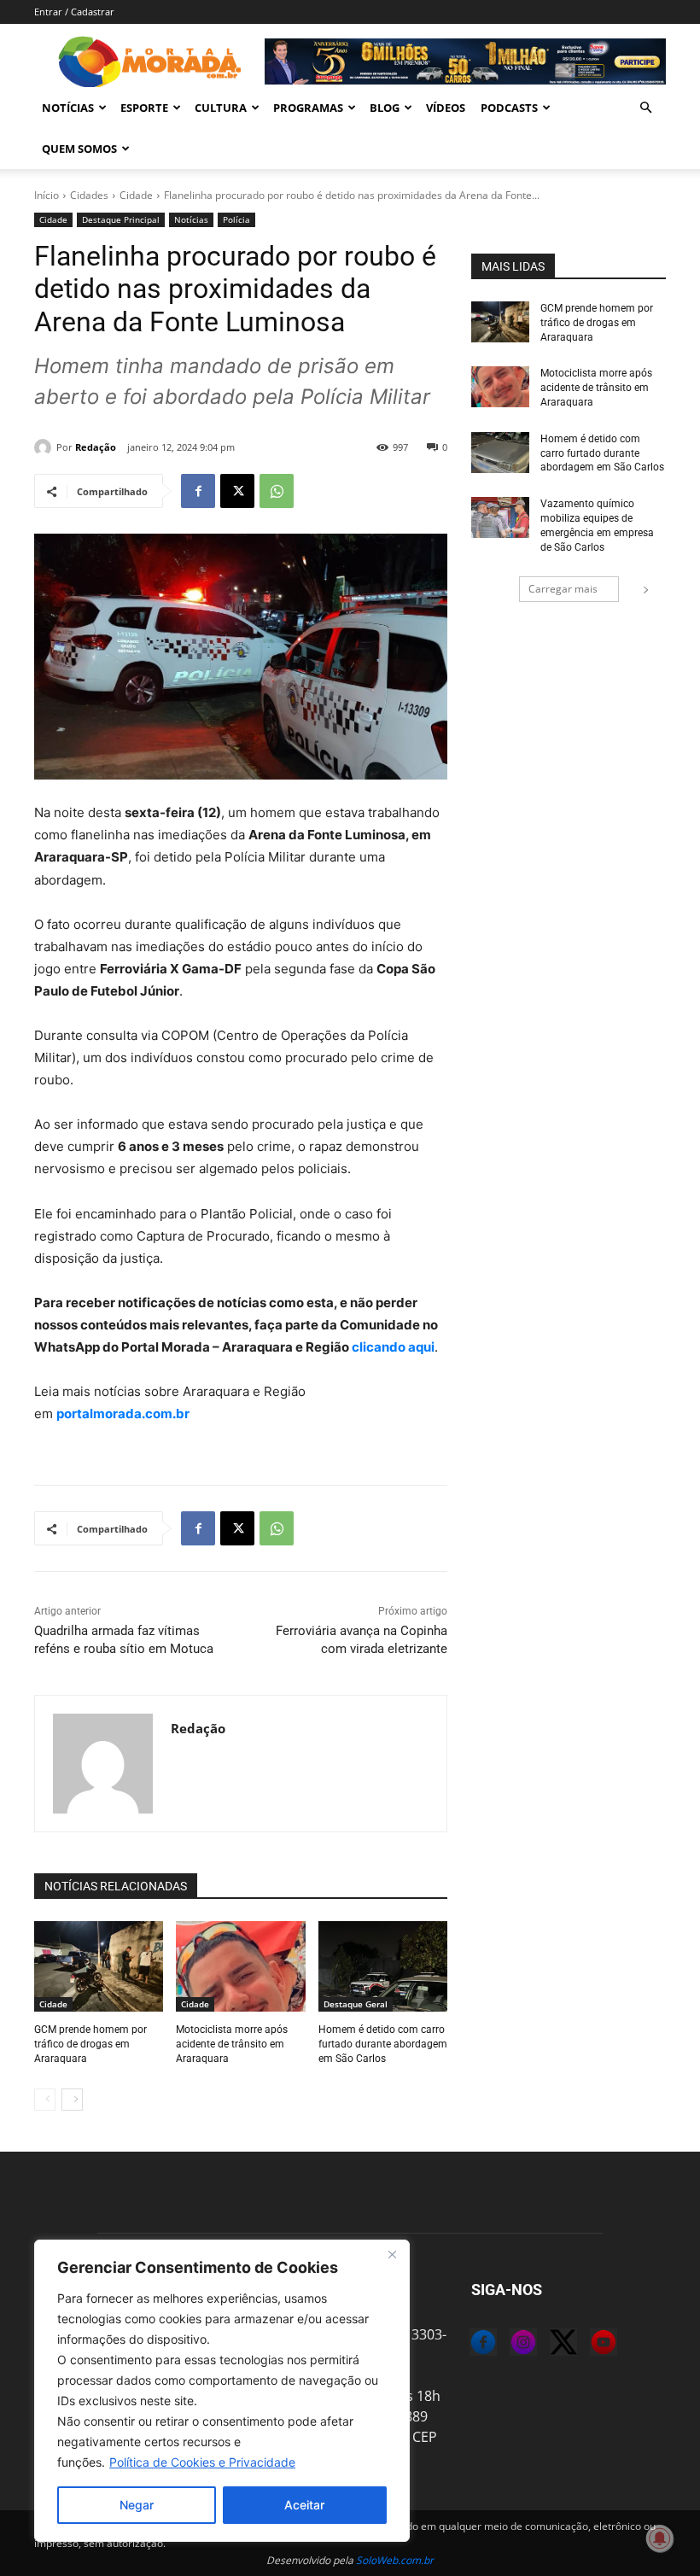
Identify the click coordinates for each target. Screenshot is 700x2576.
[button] (645, 108)
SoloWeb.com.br (395, 2560)
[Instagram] (510, 2345)
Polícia (236, 219)
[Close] (392, 2254)
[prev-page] (45, 2100)
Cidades (89, 195)
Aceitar (304, 2505)
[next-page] (72, 2100)
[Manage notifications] (660, 2538)
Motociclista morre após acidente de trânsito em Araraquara (232, 2044)
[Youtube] (590, 2345)
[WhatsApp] (277, 491)
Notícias (68, 108)
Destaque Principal (121, 219)
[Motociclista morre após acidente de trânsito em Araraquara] (240, 1966)
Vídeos (446, 108)
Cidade (136, 195)
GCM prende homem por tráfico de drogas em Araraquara (90, 2044)
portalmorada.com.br (123, 1414)
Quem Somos (79, 149)
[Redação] (45, 447)
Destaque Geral (356, 2004)
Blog (385, 108)
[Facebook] (198, 491)
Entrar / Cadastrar (74, 12)
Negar (137, 2505)
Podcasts (509, 108)
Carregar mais (563, 589)
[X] (237, 491)
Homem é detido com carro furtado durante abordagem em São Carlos (383, 2044)
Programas (308, 108)
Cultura (221, 108)
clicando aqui (392, 1347)
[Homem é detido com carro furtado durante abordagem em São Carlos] (383, 1966)
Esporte (144, 108)
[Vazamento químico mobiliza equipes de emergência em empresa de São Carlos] (500, 517)
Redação (96, 447)
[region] (222, 2391)
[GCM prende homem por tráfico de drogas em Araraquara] (99, 1966)
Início (47, 195)
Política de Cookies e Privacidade (202, 2462)
